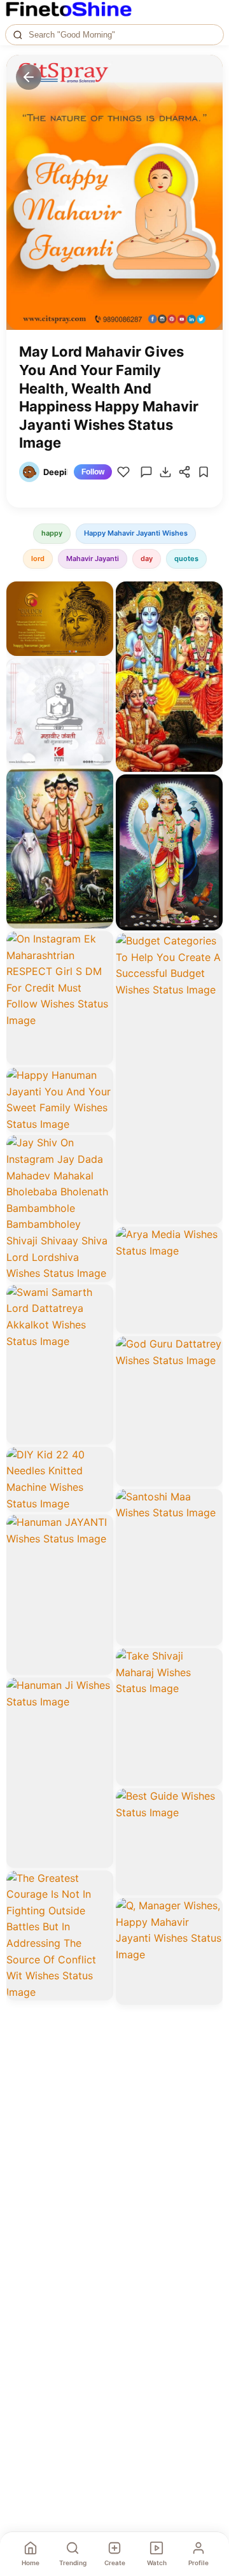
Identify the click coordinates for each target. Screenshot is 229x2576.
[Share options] (99, 595)
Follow (93, 472)
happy (52, 533)
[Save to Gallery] (99, 618)
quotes (186, 559)
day (147, 559)
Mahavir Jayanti (93, 559)
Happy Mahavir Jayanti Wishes (136, 533)
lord (38, 559)
